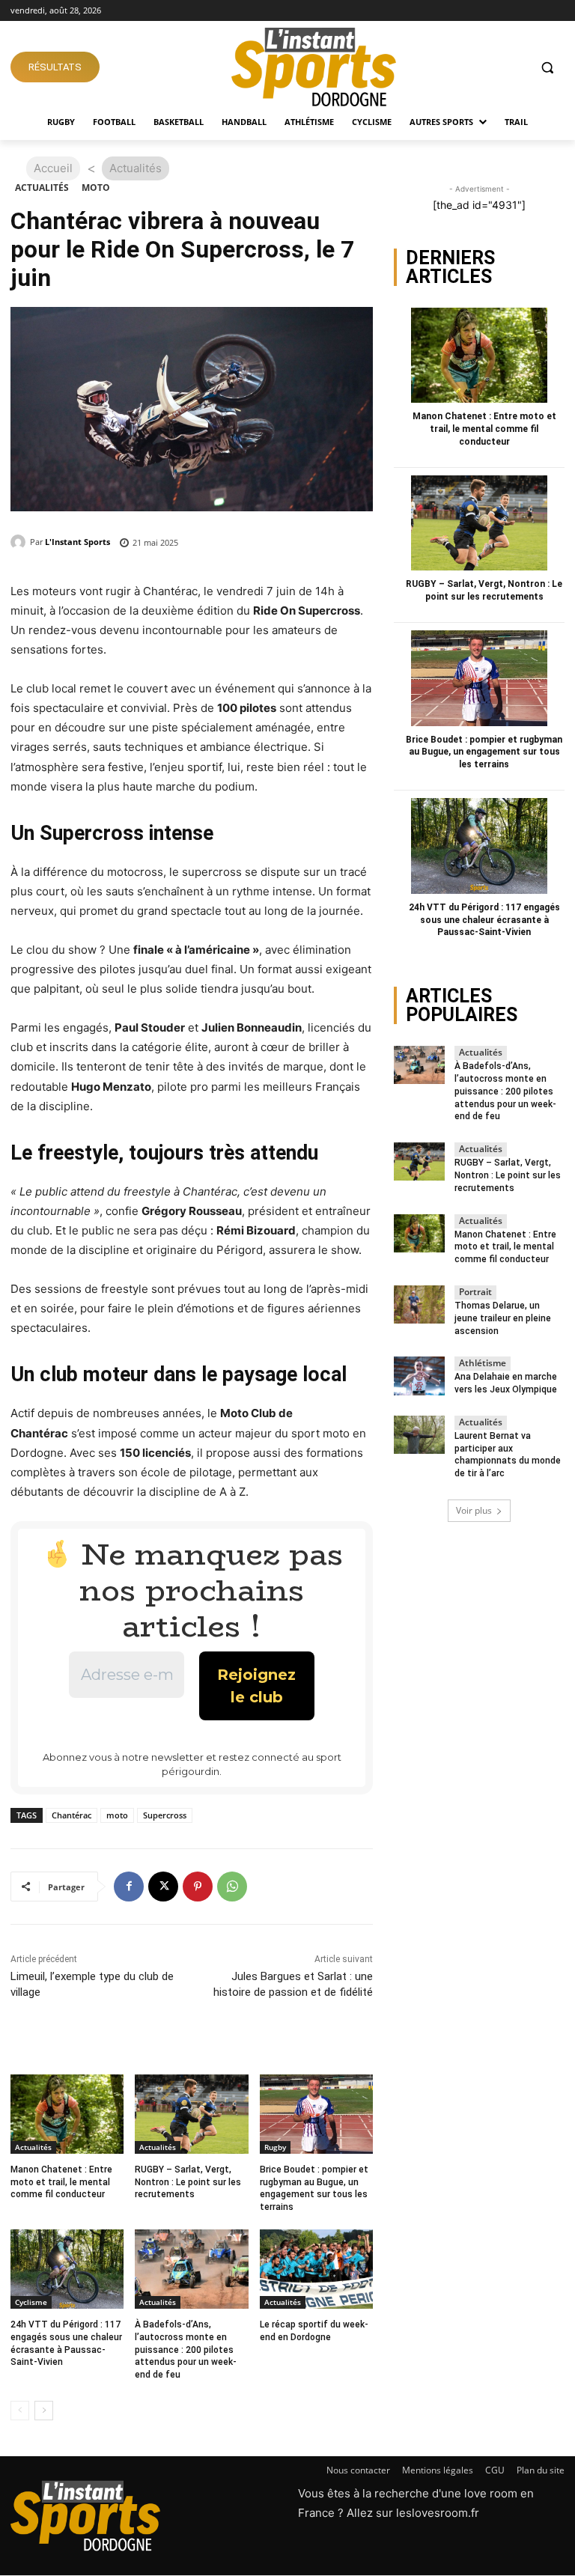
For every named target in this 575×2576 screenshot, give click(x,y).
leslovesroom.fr (438, 2513)
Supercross (165, 1815)
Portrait (475, 1292)
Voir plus (474, 1510)
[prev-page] (20, 2411)
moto (117, 1815)
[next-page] (44, 2411)
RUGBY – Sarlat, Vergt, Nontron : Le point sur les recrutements (188, 2182)
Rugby (275, 2147)
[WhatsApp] (232, 1887)
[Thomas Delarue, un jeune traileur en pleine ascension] (419, 1304)
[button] (547, 67)
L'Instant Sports (77, 542)
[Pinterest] (198, 1887)
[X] (163, 1887)
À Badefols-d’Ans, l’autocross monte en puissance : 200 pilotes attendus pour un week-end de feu (186, 2350)
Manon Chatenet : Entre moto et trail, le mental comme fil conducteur (61, 2182)
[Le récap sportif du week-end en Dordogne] (316, 2269)
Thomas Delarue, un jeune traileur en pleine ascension (503, 1318)
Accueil (53, 168)
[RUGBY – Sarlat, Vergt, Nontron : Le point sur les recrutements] (191, 2114)
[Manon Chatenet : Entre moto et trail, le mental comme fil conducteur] (67, 2114)
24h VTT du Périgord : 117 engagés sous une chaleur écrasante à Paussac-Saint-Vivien (484, 920)
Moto (96, 188)
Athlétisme (483, 1363)
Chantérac (72, 1815)
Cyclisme (31, 2302)
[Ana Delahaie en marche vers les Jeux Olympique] (419, 1376)
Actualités (42, 188)
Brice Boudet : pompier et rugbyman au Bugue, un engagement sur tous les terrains (484, 752)
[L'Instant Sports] (20, 542)
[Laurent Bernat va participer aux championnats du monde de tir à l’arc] (419, 1435)
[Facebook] (129, 1887)
